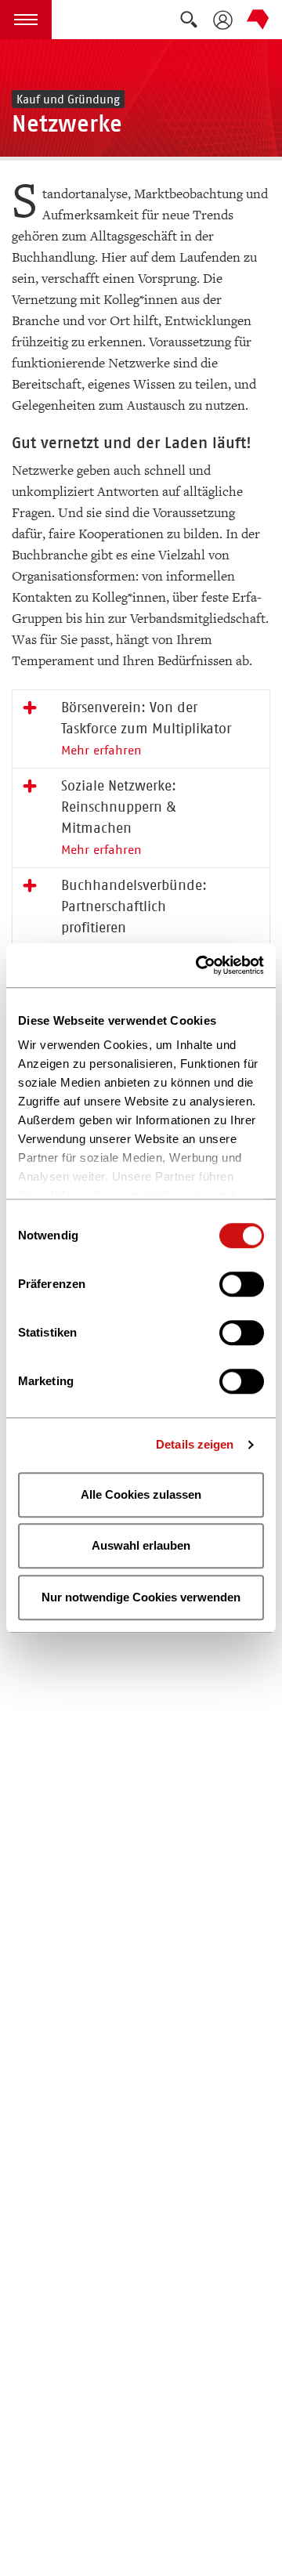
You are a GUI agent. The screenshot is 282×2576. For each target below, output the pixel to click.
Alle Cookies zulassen (141, 1494)
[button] (26, 20)
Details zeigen (195, 1444)
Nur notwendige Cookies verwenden (141, 1597)
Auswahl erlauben (141, 1545)
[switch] (242, 1284)
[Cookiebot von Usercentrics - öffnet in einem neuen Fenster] (199, 965)
